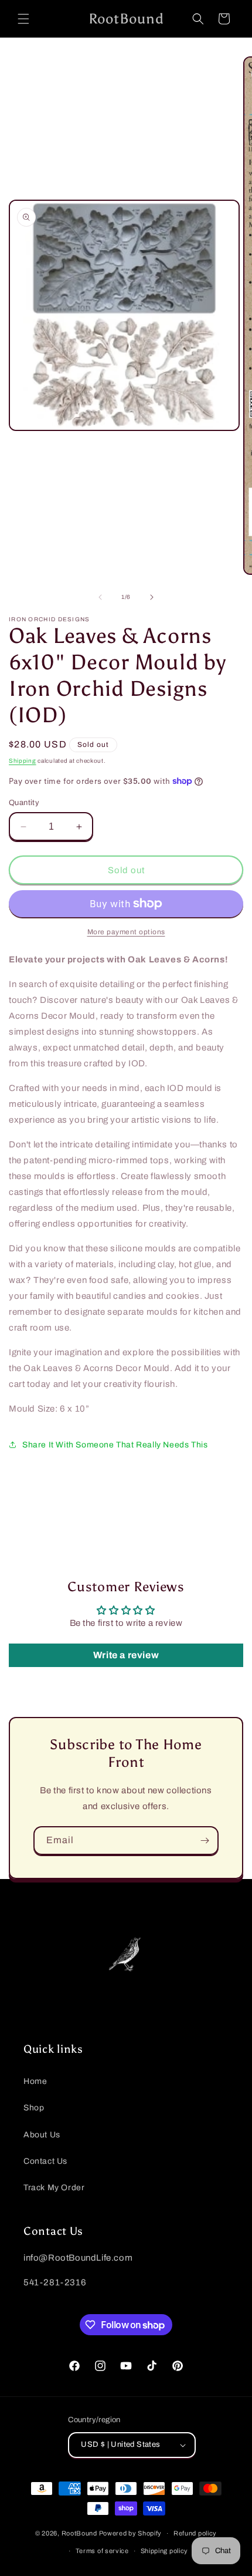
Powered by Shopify (131, 2533)
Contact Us (45, 2161)
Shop (34, 2108)
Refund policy (195, 2533)
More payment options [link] (126, 932)
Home (35, 2081)
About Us (42, 2135)
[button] (23, 19)
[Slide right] (152, 597)
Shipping (23, 761)
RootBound (79, 2533)
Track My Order (54, 2188)
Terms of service (102, 2551)
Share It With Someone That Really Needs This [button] (115, 1445)
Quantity (24, 803)
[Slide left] (100, 597)
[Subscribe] (205, 1841)
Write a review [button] (126, 1655)
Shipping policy (165, 2551)
